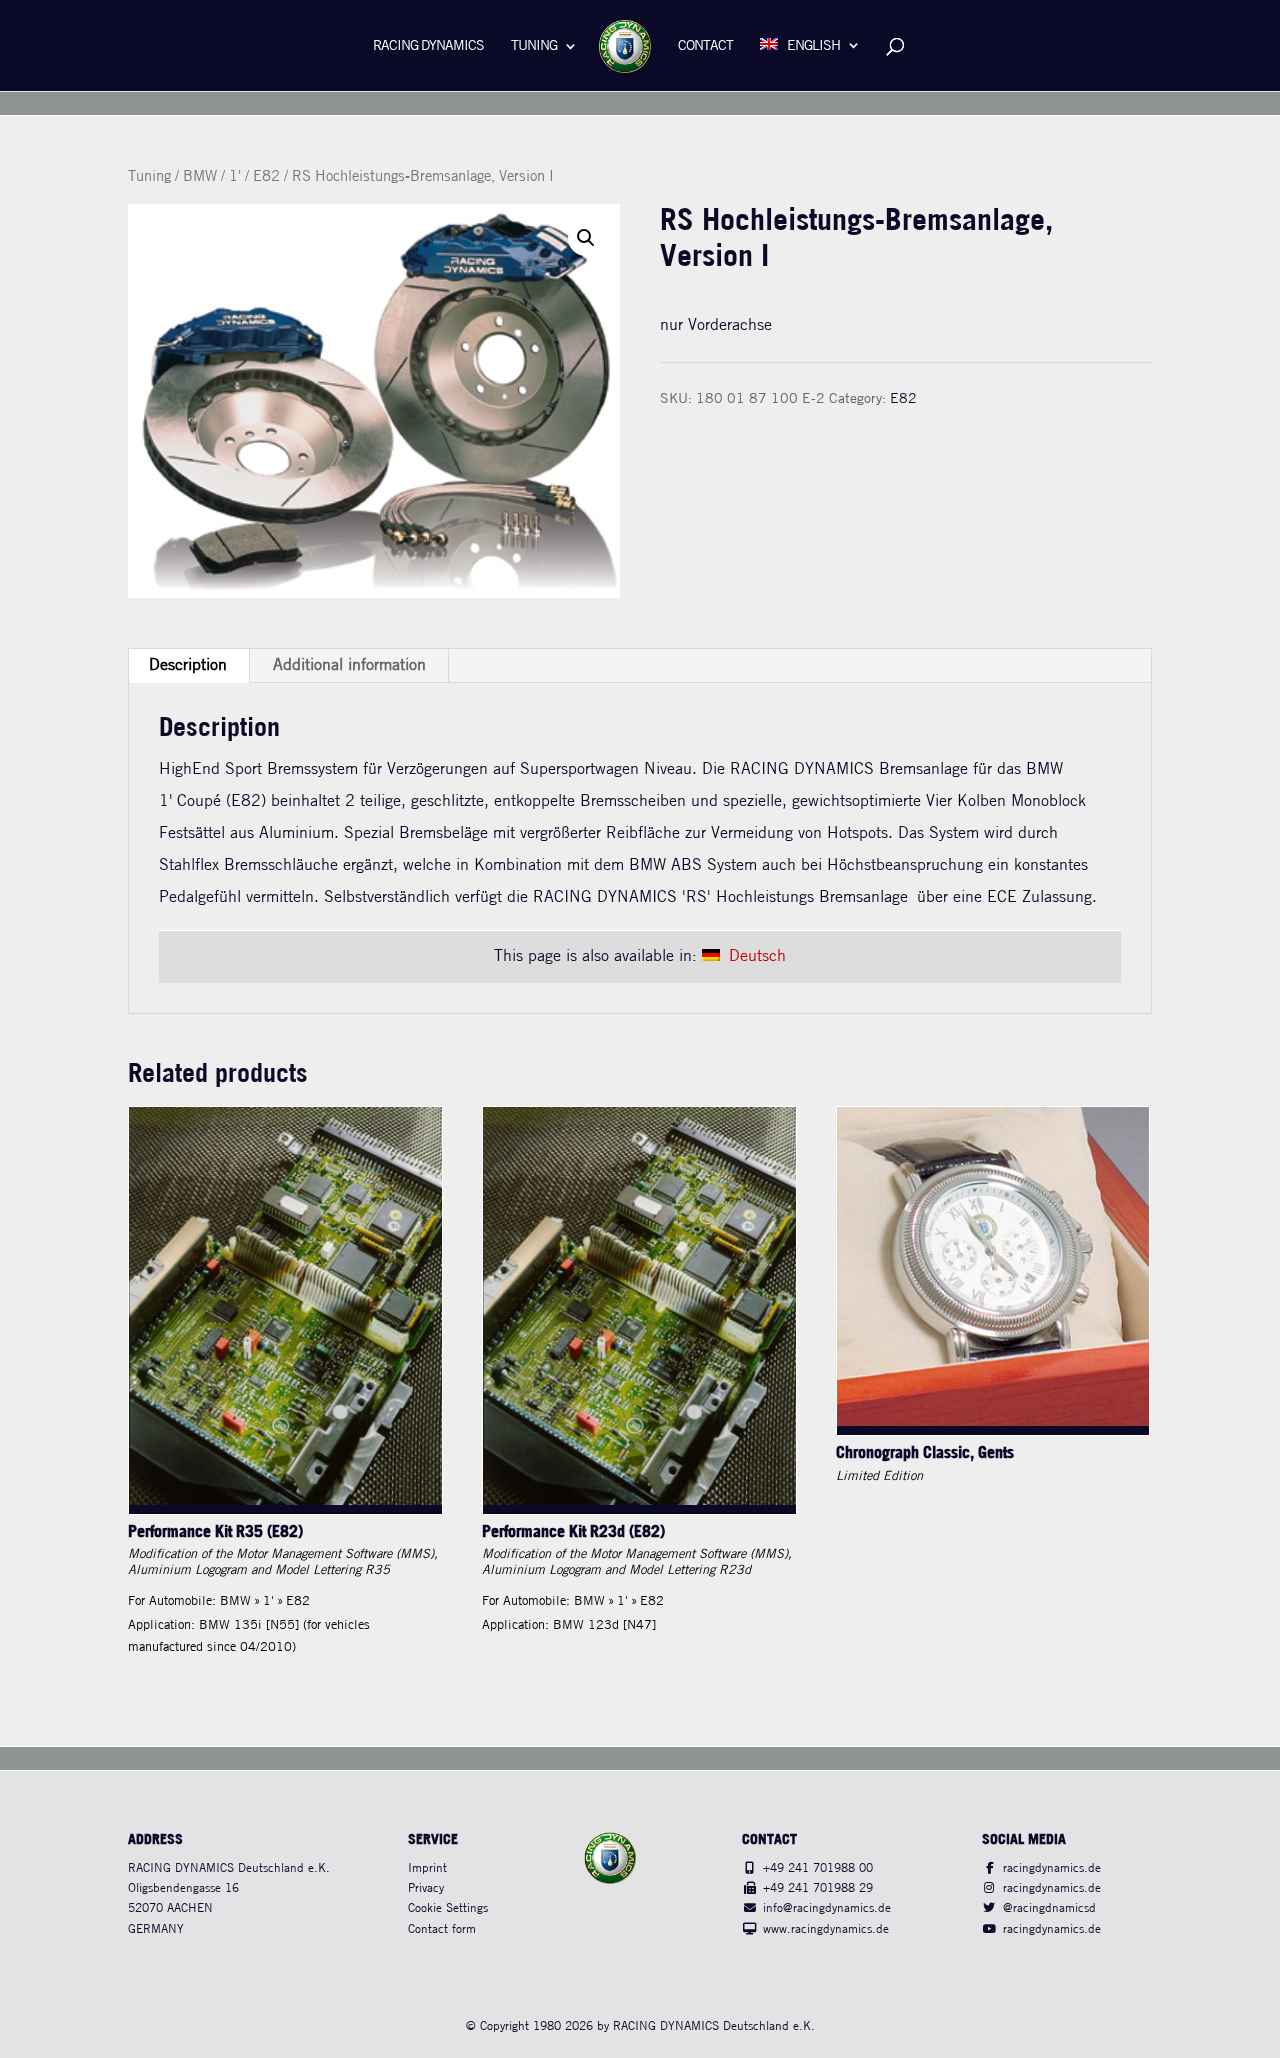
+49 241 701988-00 (818, 1868)
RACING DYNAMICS (428, 46)
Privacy (426, 1888)
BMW (200, 177)
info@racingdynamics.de (827, 1908)
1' (235, 177)
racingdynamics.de (1052, 1868)
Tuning (534, 46)
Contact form (442, 1929)
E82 (266, 177)
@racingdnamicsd (1049, 1908)
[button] (586, 238)
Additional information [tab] (349, 665)
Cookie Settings (448, 1908)
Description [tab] (188, 665)
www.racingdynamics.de (826, 1929)
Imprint (427, 1868)
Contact (705, 46)
